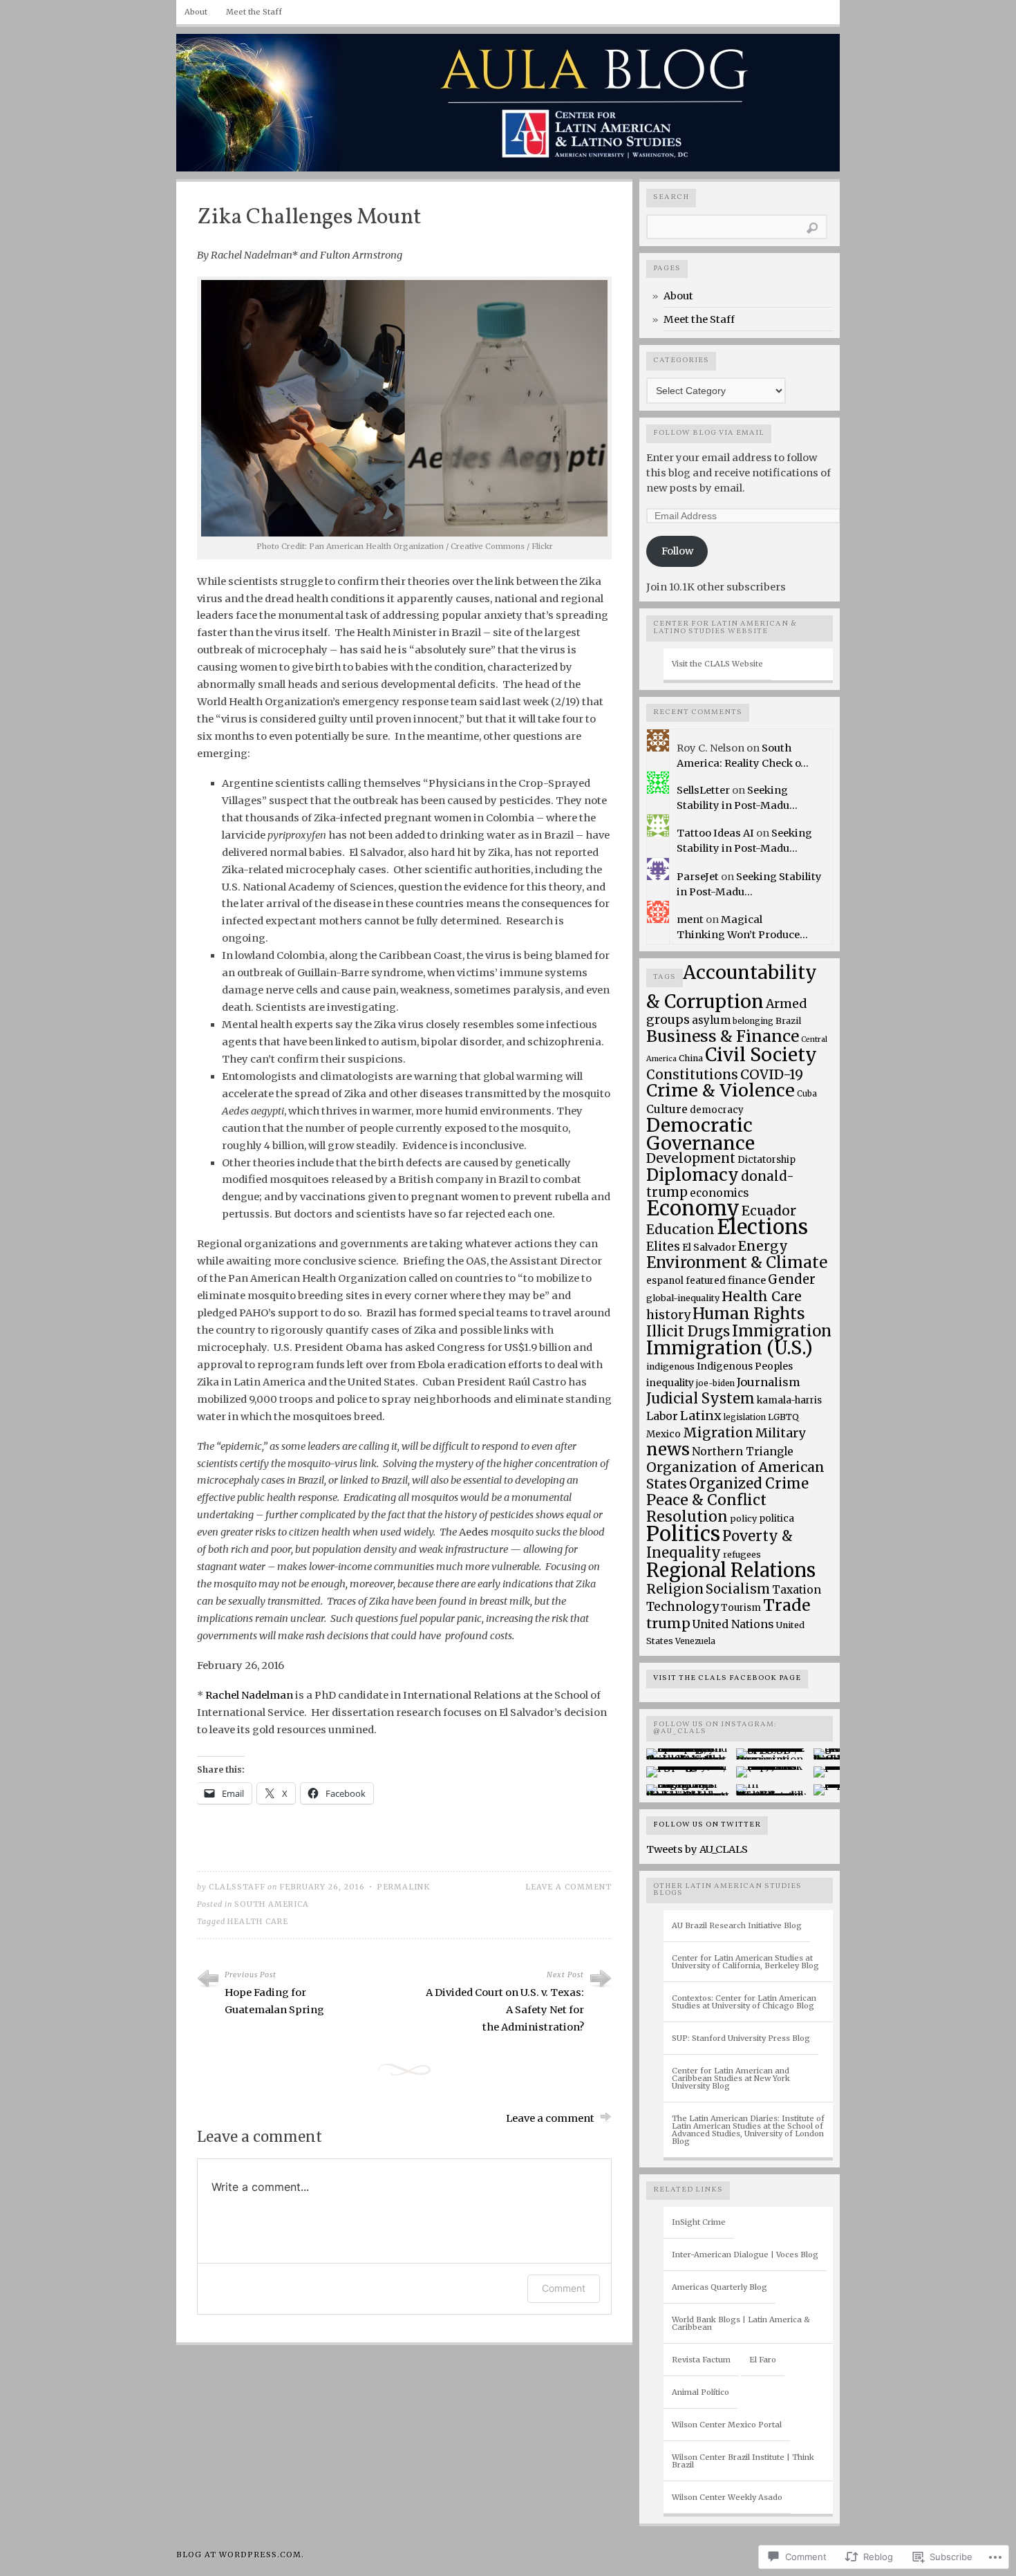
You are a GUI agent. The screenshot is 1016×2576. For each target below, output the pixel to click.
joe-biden (715, 1383)
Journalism (769, 1382)
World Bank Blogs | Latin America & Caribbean (741, 2323)
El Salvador (709, 1247)
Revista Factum (701, 2360)
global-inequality (683, 1298)
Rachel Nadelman (249, 1695)
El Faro (763, 2360)
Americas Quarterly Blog (719, 2287)
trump (668, 1623)
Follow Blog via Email (709, 433)
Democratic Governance (700, 1134)
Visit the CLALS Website (717, 664)
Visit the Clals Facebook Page (727, 1678)
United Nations (733, 1624)
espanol (665, 1281)
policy (743, 1519)
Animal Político (700, 2392)
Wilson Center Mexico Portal (727, 2425)
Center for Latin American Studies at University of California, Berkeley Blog (745, 1962)
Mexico (664, 1434)
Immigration (782, 1331)
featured (706, 1281)
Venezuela (695, 1641)
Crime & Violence (721, 1091)
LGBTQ (783, 1417)
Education (680, 1229)
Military (780, 1433)
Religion (675, 1589)
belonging (753, 1021)
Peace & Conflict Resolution (706, 1508)
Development (691, 1158)
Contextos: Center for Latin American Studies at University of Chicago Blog (744, 2002)
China (691, 1058)
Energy (763, 1246)
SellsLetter (703, 790)
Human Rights (749, 1314)
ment (690, 920)
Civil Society (761, 1055)
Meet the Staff (254, 12)
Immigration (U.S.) (730, 1348)
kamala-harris (789, 1400)
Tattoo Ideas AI (715, 833)
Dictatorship (766, 1160)
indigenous (670, 1366)
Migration (718, 1432)
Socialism (738, 1589)
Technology (683, 1607)
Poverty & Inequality (719, 1544)
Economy (693, 1208)
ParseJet (698, 877)
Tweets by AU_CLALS (697, 1849)
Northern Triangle (743, 1452)
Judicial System (700, 1398)
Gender (792, 1279)
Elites (663, 1247)
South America (272, 1904)
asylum (711, 1020)
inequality (670, 1383)
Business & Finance (723, 1036)
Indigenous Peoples (745, 1366)
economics (719, 1193)
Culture (667, 1109)
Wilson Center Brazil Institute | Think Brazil (743, 2461)
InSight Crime (699, 2222)
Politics (683, 1534)
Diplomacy (693, 1175)
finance (747, 1280)
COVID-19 (772, 1074)
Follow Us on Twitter (707, 1825)
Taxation (797, 1590)
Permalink (403, 1887)
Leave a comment (568, 1887)
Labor (662, 1416)
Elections (762, 1227)
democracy (717, 1110)
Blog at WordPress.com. (240, 2555)
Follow (677, 551)
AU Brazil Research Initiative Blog (737, 1925)
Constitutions (692, 1075)
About (196, 12)
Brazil (788, 1021)
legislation (745, 1417)
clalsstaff (237, 1887)
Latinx (701, 1416)
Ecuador (769, 1211)
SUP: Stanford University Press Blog (741, 2038)
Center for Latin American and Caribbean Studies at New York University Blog (731, 2078)
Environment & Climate (737, 1262)
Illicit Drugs (688, 1332)
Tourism (741, 1608)
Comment (564, 2288)
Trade (787, 1605)
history (668, 1315)
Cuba (807, 1093)
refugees (742, 1555)
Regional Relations (731, 1570)
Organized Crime (749, 1484)
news (668, 1449)
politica (777, 1519)
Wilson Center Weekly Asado (727, 2497)
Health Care (258, 1922)
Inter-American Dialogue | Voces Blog (745, 2255)
